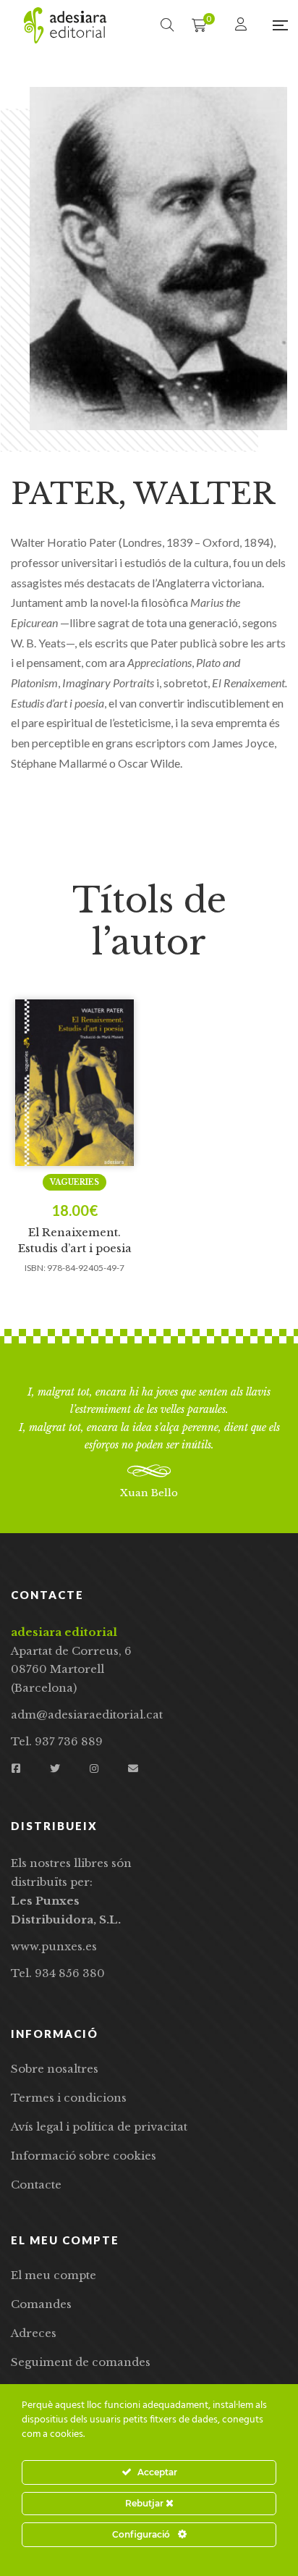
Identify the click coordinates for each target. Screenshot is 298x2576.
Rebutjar (145, 2503)
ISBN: (35, 1268)
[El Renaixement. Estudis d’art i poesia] (74, 1083)
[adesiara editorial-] (65, 25)
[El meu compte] (243, 25)
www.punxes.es (54, 1946)
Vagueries (74, 1182)
